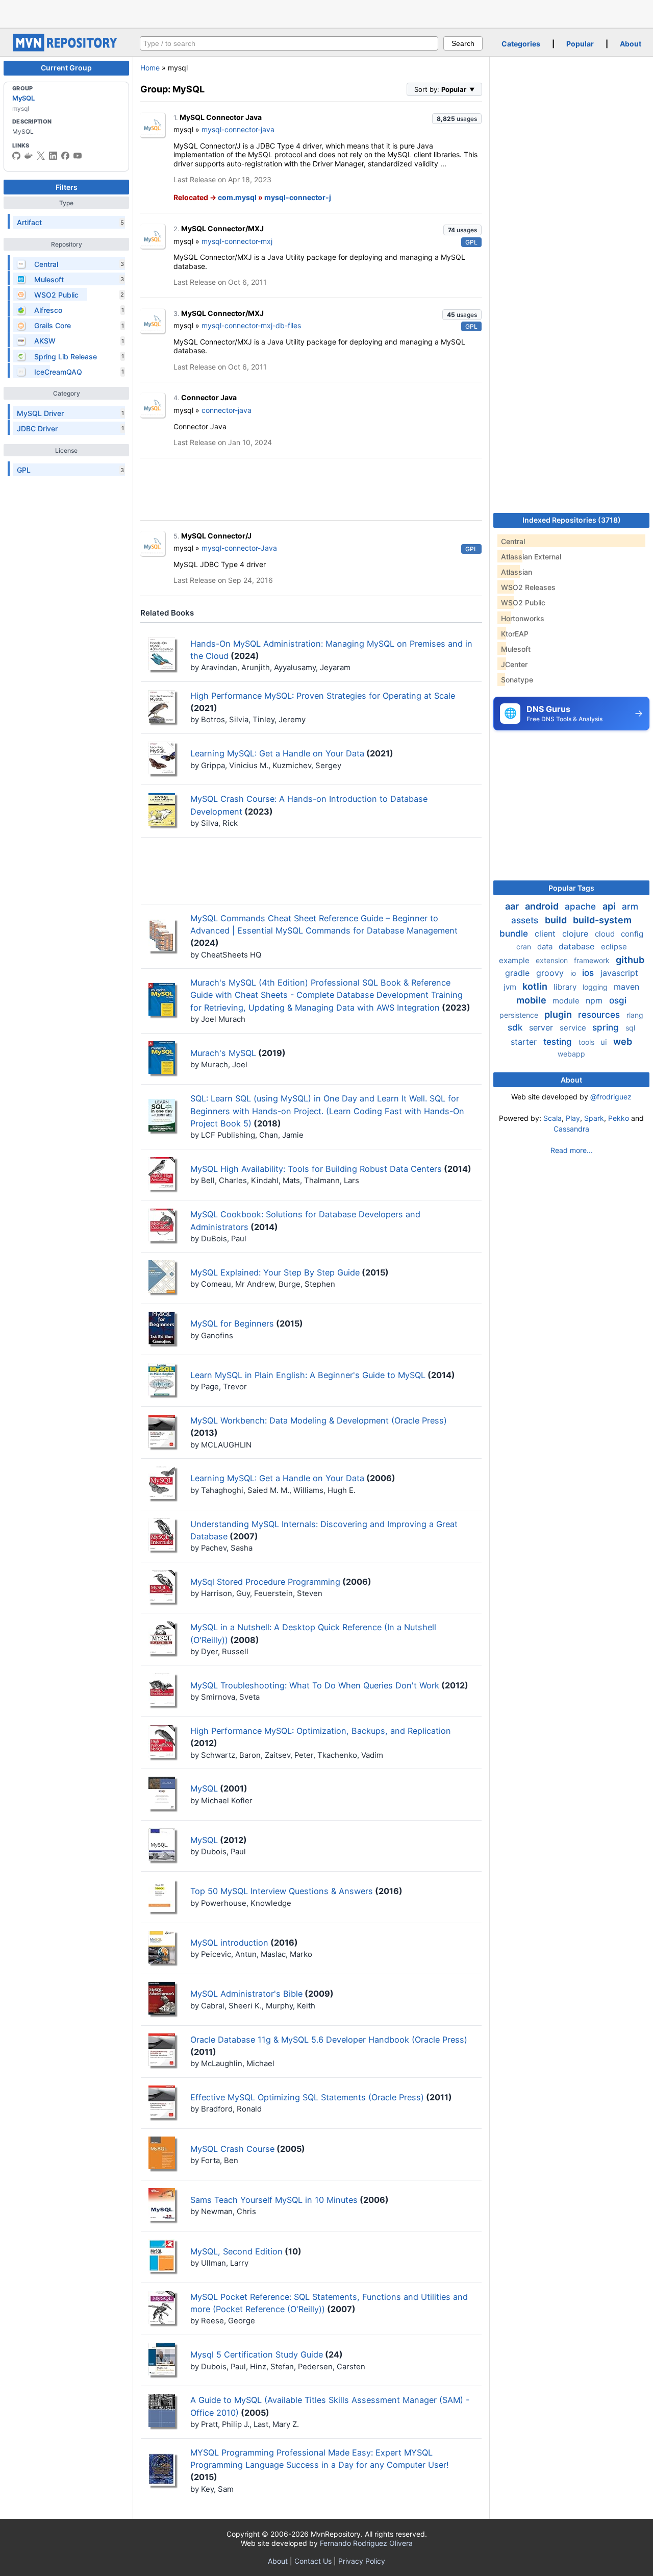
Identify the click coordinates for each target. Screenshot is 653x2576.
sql (630, 1028)
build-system (602, 920)
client (546, 934)
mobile (532, 1000)
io (574, 973)
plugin (559, 1014)
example (515, 960)
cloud (606, 934)
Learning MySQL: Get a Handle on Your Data (277, 753)
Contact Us (313, 2561)
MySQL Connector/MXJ (222, 228)
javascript (619, 973)
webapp (571, 1054)
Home (150, 68)
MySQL (23, 98)
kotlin (536, 986)
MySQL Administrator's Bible (246, 1994)
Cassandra (571, 1129)
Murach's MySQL (223, 1053)
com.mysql (237, 197)
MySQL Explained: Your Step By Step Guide (275, 1272)
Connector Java (209, 397)
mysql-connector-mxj (237, 241)
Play (573, 1118)
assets (526, 920)
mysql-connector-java (238, 129)
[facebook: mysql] (65, 156)
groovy (551, 973)
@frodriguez (611, 1097)
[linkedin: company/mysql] (53, 156)
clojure (576, 934)
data (546, 947)
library (566, 987)
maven (626, 987)
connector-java (227, 410)
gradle (519, 973)
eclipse (614, 947)
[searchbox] (289, 43)
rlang (635, 1015)
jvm (511, 987)
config (632, 934)
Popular (580, 44)
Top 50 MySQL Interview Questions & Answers (282, 1891)
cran (525, 947)
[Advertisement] (326, 13)
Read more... (572, 1150)
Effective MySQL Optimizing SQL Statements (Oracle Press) (307, 2097)
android (543, 906)
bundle (515, 934)
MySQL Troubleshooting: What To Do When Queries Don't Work (315, 1685)
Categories (521, 44)
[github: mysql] (16, 156)
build (557, 920)
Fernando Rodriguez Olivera (366, 2543)
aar (513, 906)
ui (605, 1042)
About (631, 44)
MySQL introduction (229, 1943)
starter (525, 1042)
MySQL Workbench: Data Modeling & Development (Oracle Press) (319, 1420)
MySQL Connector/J (216, 536)
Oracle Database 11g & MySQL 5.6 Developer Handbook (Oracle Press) (329, 2040)
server (542, 1027)
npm (595, 1000)
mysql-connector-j (298, 197)
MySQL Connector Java (221, 117)
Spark (594, 1118)
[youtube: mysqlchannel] (78, 156)
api (610, 906)
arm (630, 906)
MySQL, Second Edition (236, 2251)
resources (600, 1015)
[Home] (66, 49)
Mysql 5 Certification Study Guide (257, 2354)
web (623, 1041)
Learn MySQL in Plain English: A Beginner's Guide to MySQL (308, 1375)
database (578, 946)
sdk (516, 1027)
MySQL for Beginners (232, 1323)
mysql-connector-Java (239, 548)
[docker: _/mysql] (29, 156)
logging (596, 987)
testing (559, 1042)
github (630, 960)
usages (457, 119)
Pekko (619, 1118)
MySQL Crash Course (232, 2149)
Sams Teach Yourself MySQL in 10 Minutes (274, 2200)
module (567, 1001)
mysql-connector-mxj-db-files (251, 325)
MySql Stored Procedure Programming (265, 1582)
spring (607, 1027)
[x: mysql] (41, 156)
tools (587, 1042)
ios (589, 973)
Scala (552, 1118)
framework (593, 960)
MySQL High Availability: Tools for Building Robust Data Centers (316, 1169)
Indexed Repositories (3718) (572, 520)
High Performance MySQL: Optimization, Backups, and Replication (321, 1731)
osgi (618, 1000)
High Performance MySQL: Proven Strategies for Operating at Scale (323, 696)
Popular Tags (571, 888)
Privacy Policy (362, 2561)
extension (553, 960)
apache (582, 906)
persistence (520, 1015)
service (574, 1028)
